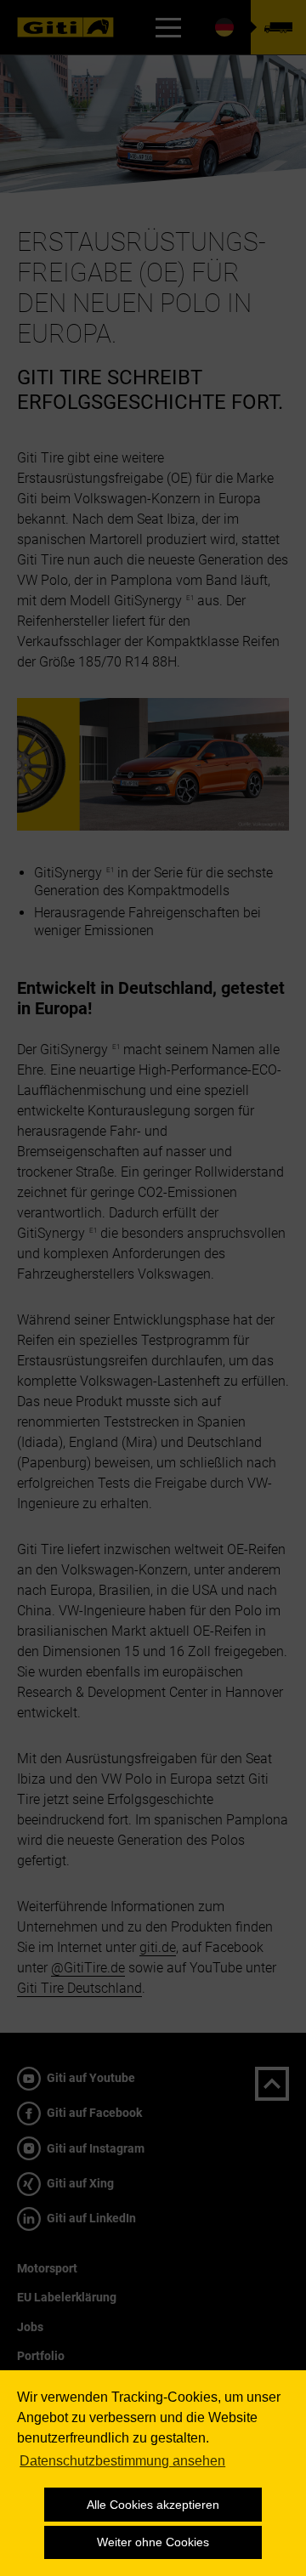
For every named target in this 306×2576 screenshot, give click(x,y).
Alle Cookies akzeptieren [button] (153, 2505)
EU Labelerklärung (67, 2297)
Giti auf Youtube (90, 2078)
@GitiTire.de (88, 1968)
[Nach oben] (272, 2084)
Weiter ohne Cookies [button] (153, 2542)
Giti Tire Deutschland (79, 1988)
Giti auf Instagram (94, 2148)
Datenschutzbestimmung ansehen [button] (122, 2461)
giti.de (158, 1947)
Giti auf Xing (79, 2183)
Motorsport (47, 2268)
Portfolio (41, 2356)
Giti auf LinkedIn (90, 2218)
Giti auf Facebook (93, 2113)
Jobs (30, 2327)
